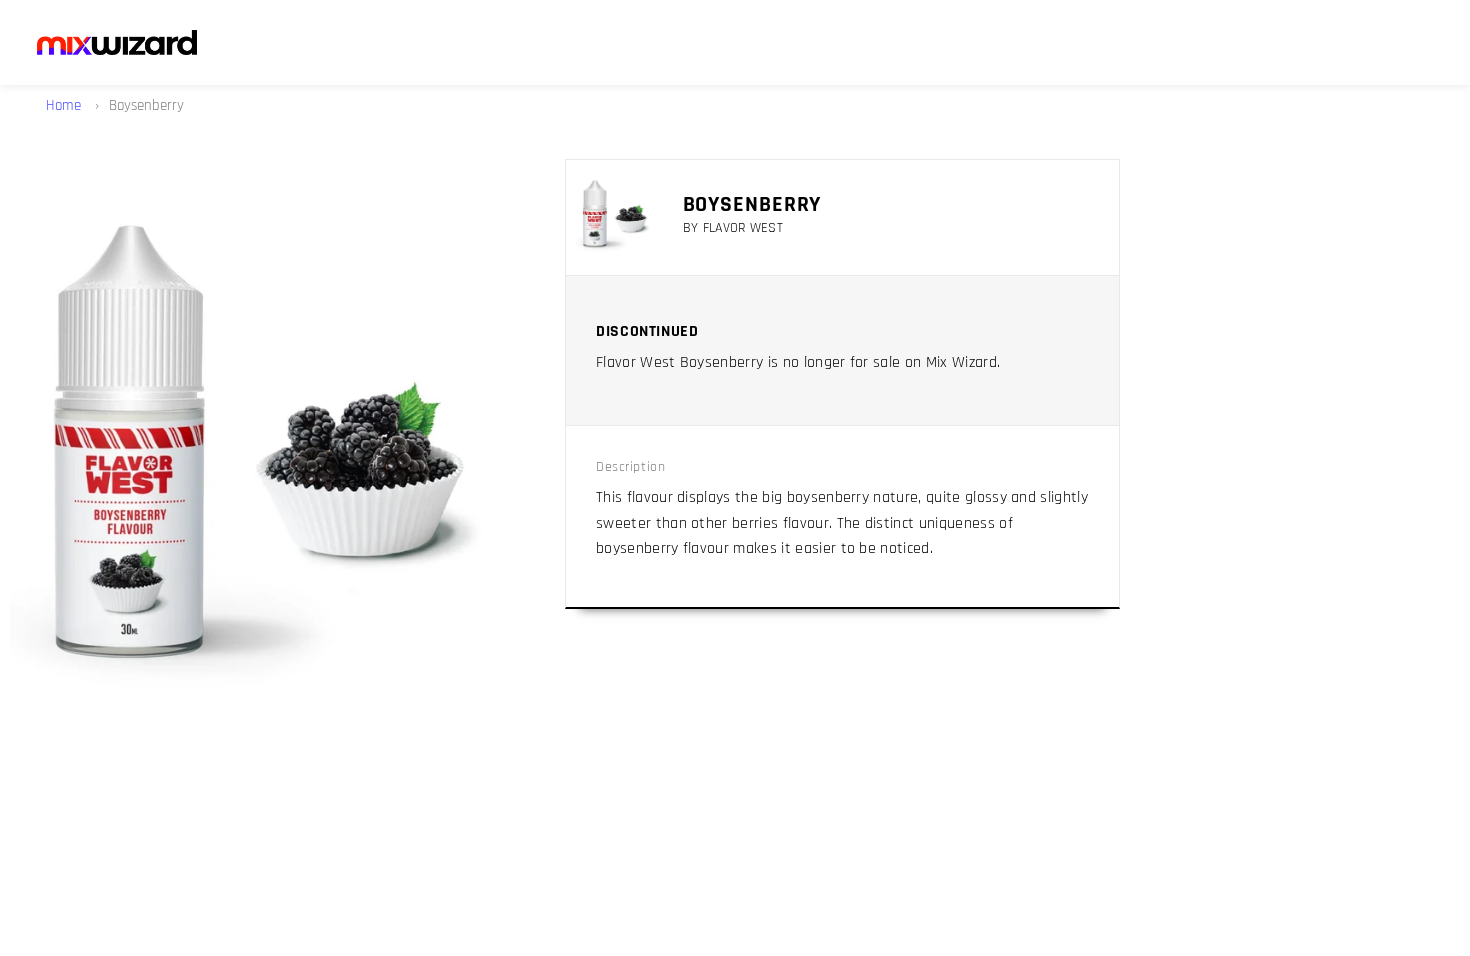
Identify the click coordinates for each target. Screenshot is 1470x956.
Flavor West (743, 228)
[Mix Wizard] (117, 42)
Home (65, 105)
